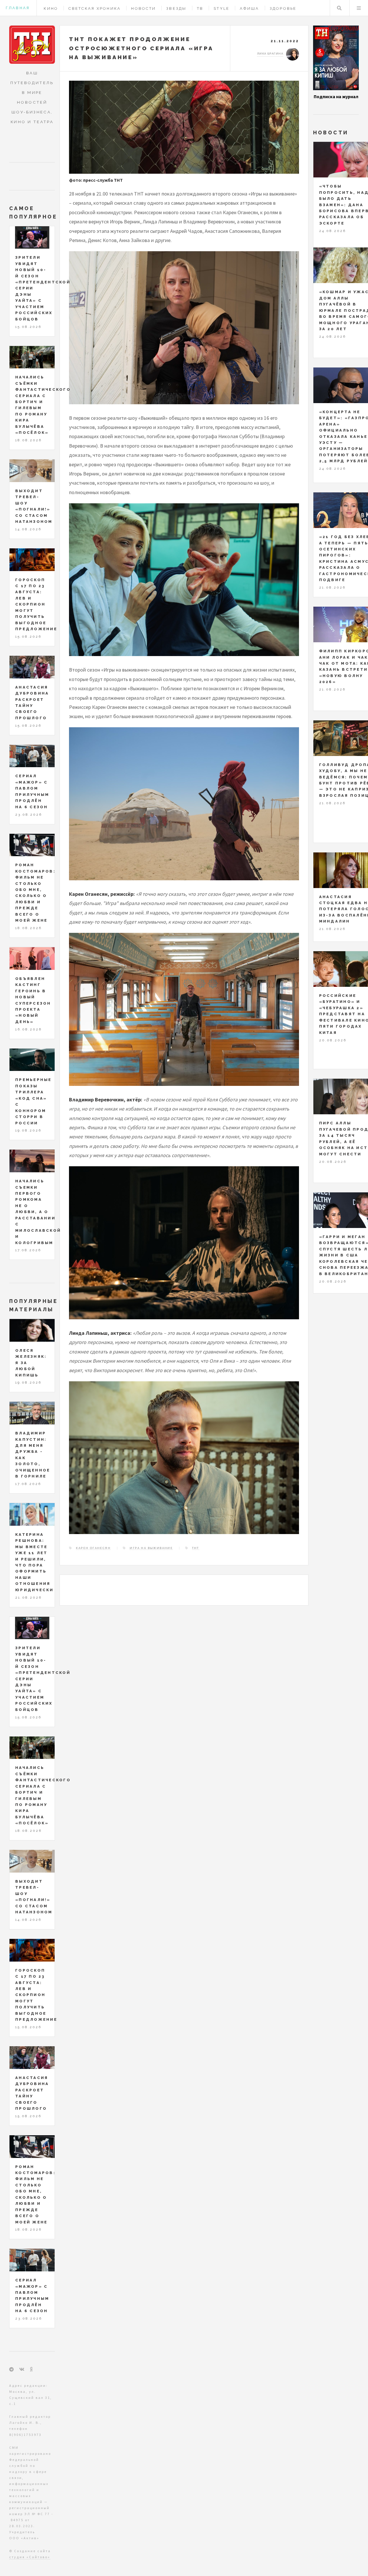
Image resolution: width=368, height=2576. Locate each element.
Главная (18, 8)
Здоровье (283, 8)
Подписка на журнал (336, 96)
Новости (143, 8)
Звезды (176, 8)
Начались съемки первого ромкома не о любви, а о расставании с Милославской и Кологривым (38, 1212)
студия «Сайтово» (30, 2557)
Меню (359, 8)
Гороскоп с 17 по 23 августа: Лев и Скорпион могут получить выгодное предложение (36, 605)
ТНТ (196, 1548)
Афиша (249, 8)
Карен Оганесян (93, 1548)
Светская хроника (95, 8)
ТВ (200, 8)
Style (222, 8)
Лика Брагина (270, 54)
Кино (51, 8)
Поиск (339, 8)
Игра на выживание (151, 1548)
